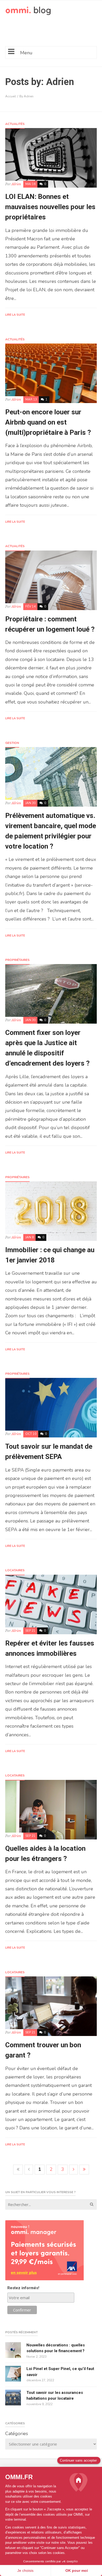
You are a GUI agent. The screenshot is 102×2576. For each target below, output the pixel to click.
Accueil (11, 96)
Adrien (16, 184)
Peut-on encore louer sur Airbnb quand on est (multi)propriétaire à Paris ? (48, 422)
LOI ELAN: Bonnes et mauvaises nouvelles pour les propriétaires (50, 207)
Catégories (17, 2434)
